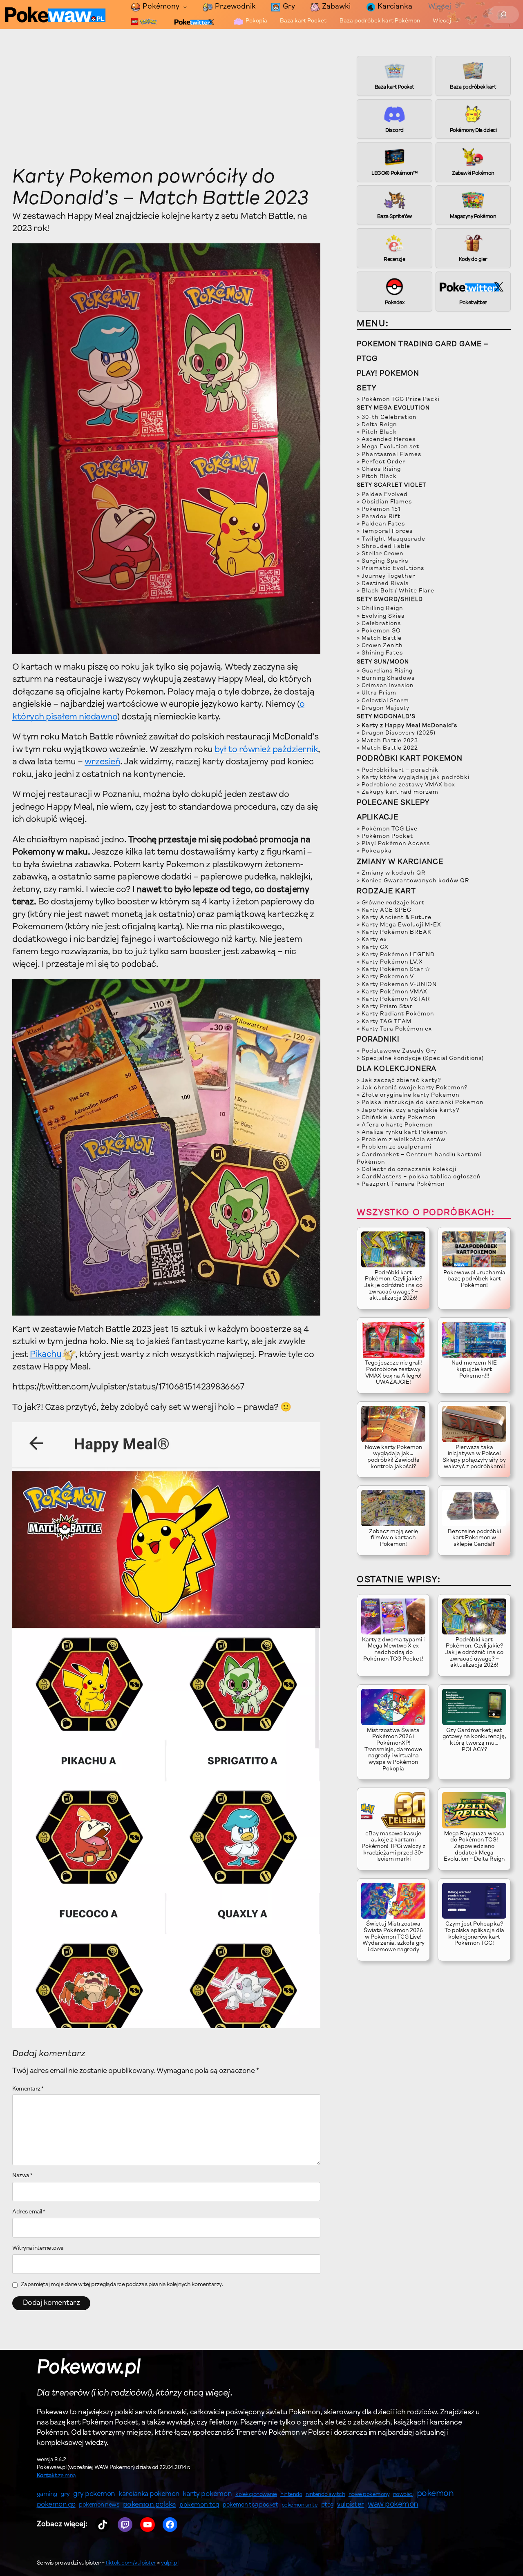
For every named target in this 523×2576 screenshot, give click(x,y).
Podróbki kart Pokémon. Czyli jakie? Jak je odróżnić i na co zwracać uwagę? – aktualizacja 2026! (393, 1286)
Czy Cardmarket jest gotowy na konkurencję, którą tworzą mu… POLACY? (474, 1740)
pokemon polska (150, 2505)
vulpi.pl (170, 2563)
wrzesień (102, 762)
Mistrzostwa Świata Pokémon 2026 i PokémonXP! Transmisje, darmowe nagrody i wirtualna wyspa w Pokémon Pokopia (393, 1750)
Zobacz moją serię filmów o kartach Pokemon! (393, 1538)
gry (65, 2494)
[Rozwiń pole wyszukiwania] (504, 14)
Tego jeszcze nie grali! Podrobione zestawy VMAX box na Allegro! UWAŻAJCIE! (393, 1373)
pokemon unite (300, 2505)
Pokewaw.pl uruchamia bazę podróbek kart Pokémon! (474, 1279)
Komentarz (28, 2089)
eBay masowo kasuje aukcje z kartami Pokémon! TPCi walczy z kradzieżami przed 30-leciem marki (393, 1847)
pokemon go (56, 2505)
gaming (47, 2495)
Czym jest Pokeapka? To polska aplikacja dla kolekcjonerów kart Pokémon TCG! (474, 1934)
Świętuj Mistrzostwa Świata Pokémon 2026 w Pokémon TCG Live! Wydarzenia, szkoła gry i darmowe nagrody (393, 1937)
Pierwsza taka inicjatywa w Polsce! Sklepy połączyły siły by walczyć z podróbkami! (474, 1457)
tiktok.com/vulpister (131, 2563)
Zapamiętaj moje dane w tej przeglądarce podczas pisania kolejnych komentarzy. (122, 2285)
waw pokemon (393, 2505)
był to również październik (266, 750)
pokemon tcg (199, 2505)
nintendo (291, 2495)
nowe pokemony (369, 2495)
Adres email (29, 2212)
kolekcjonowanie (256, 2495)
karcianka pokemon (149, 2494)
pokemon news (99, 2505)
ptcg (327, 2505)
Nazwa (22, 2176)
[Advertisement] (166, 106)
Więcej (440, 7)
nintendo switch (325, 2495)
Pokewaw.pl (89, 2368)
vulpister (351, 2505)
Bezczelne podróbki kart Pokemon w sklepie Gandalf (474, 1538)
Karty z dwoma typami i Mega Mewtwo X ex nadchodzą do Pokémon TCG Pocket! (393, 1650)
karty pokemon (207, 2494)
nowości (403, 2495)
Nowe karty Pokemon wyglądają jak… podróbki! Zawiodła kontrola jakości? (393, 1457)
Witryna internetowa (38, 2249)
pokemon (435, 2494)
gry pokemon (94, 2494)
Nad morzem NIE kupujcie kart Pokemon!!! (474, 1370)
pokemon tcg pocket (250, 2505)
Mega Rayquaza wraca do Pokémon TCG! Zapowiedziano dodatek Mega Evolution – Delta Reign (474, 1847)
